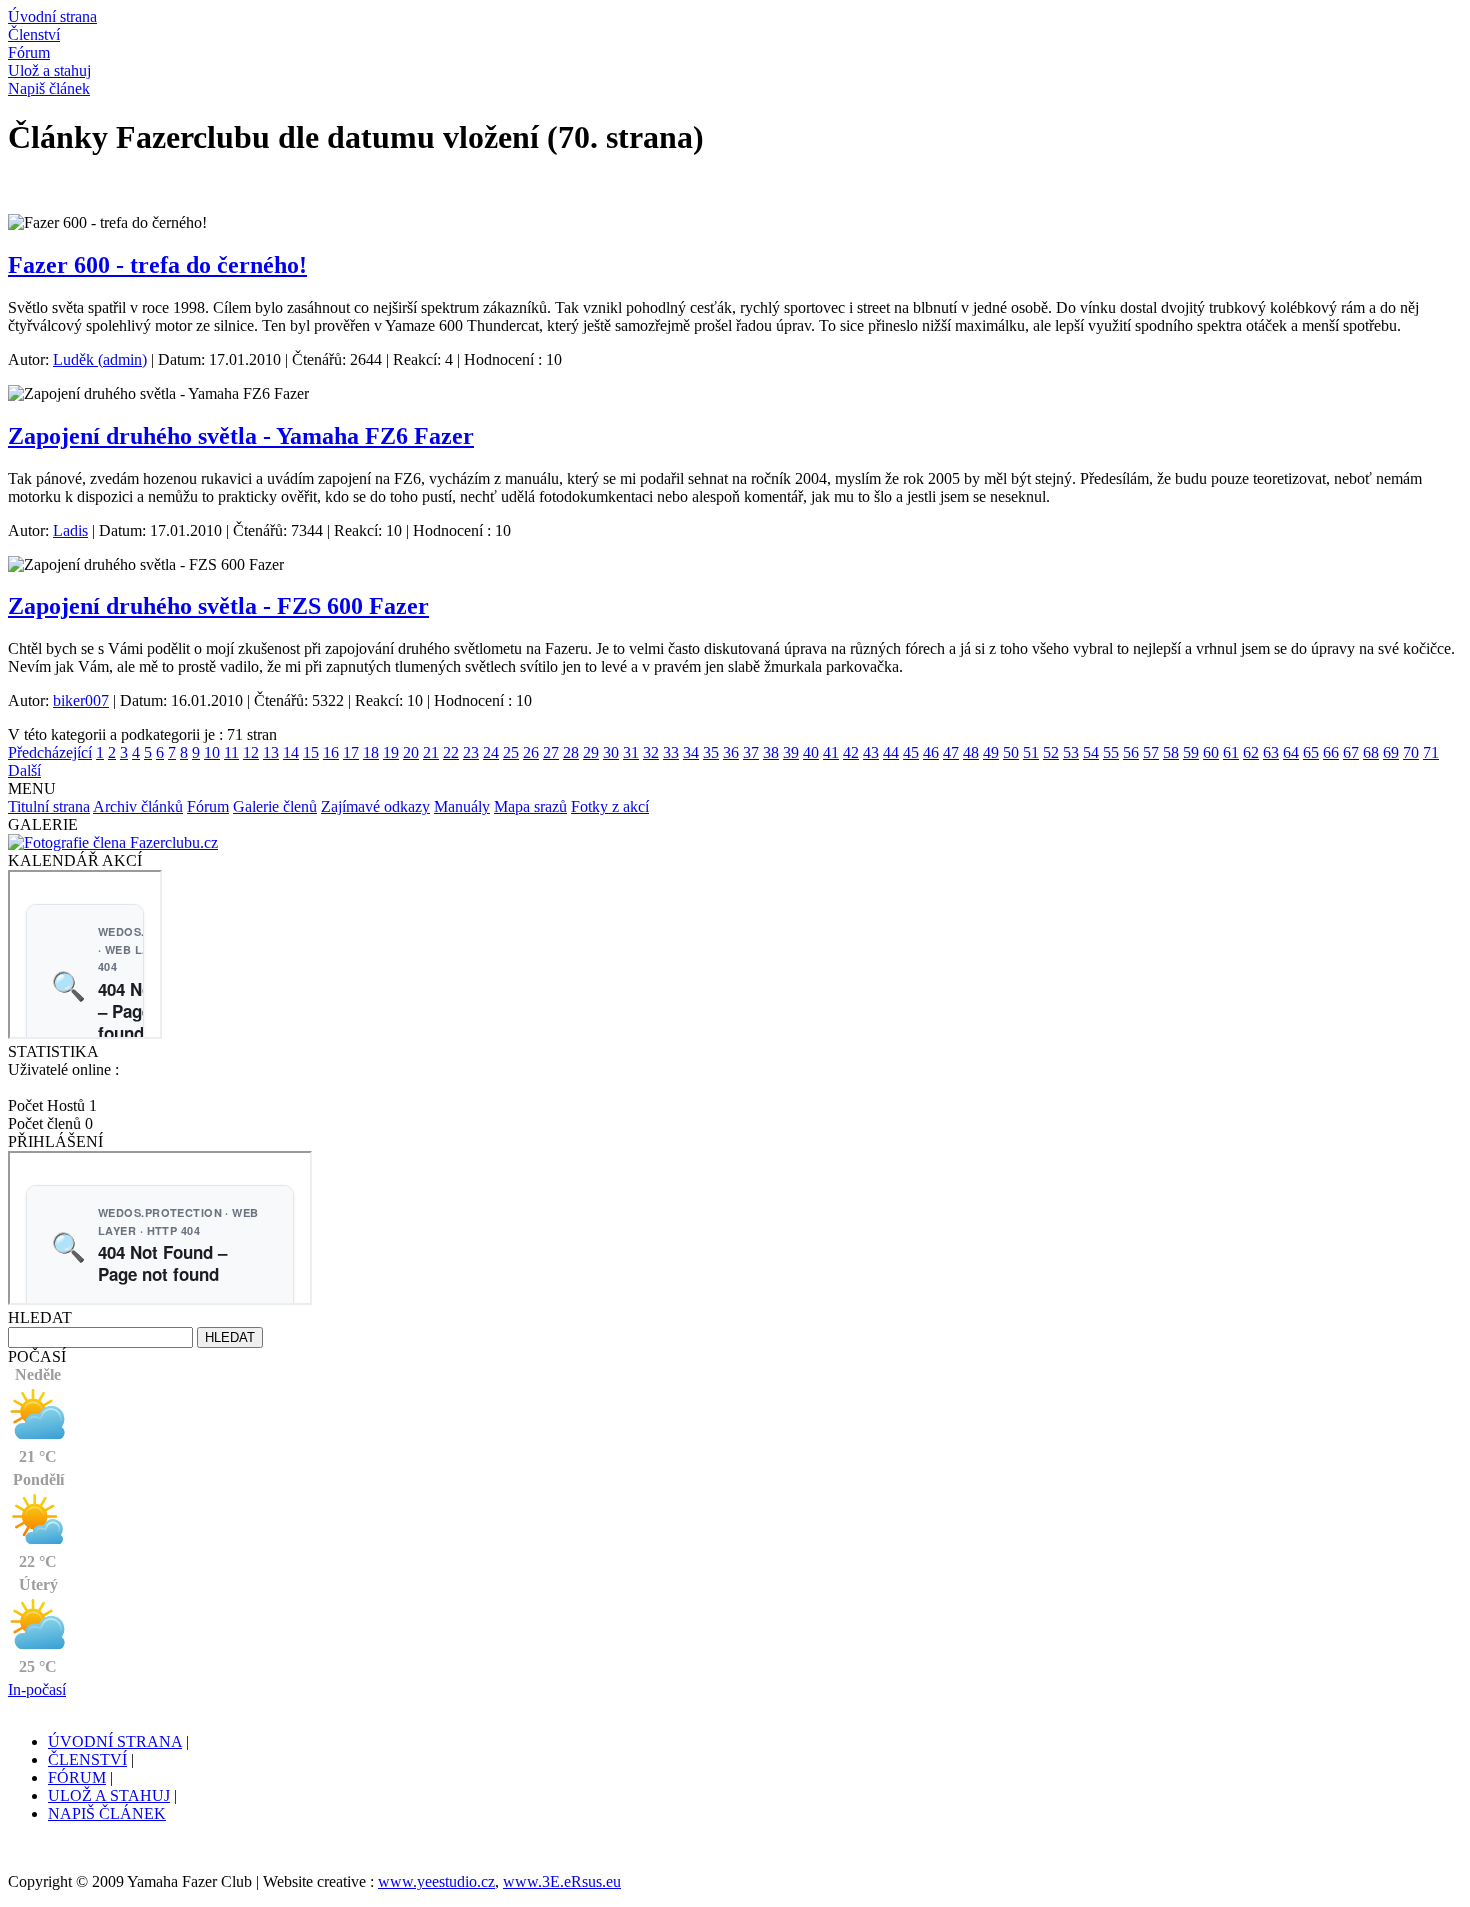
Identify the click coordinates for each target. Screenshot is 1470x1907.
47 (951, 752)
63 (1271, 752)
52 (1051, 752)
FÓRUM (77, 1777)
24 (491, 752)
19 (391, 752)
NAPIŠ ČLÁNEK (107, 1813)
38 (771, 752)
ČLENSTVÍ (87, 1759)
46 (931, 752)
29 (591, 752)
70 (1411, 752)
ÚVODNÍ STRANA (115, 1741)
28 (571, 752)
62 (1251, 752)
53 (1071, 752)
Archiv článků (138, 806)
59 (1191, 752)
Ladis (70, 530)
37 (751, 752)
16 (331, 752)
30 (611, 752)
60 (1211, 752)
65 (1311, 752)
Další (24, 770)
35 (711, 752)
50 (1011, 752)
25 (511, 752)
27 (551, 752)
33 (671, 752)
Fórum (208, 806)
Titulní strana (49, 806)
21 (431, 752)
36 (731, 752)
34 (691, 752)
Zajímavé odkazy (375, 806)
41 (831, 752)
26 (531, 752)
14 (291, 752)
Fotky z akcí (610, 806)
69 (1391, 752)
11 (231, 752)
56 (1131, 752)
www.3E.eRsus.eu (562, 1881)
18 (371, 752)
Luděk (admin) (100, 359)
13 (271, 752)
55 (1111, 752)
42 (851, 752)
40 (811, 752)
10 (212, 752)
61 (1231, 752)
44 (891, 752)
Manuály (462, 806)
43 (871, 752)
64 (1291, 752)
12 (251, 752)
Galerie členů (275, 806)
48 (971, 752)
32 (651, 752)
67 (1351, 752)
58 (1171, 752)
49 (991, 752)
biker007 (81, 700)
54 (1091, 752)
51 (1031, 752)
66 (1331, 752)
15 (311, 752)
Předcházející (50, 752)
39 (791, 752)
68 (1371, 752)
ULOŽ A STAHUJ (109, 1795)
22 (451, 752)
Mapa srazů (530, 806)
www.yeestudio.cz (436, 1881)
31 (631, 752)
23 (471, 752)
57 (1151, 752)
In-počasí (37, 1689)
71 (1431, 752)
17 (351, 752)
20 (411, 752)
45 (911, 752)
